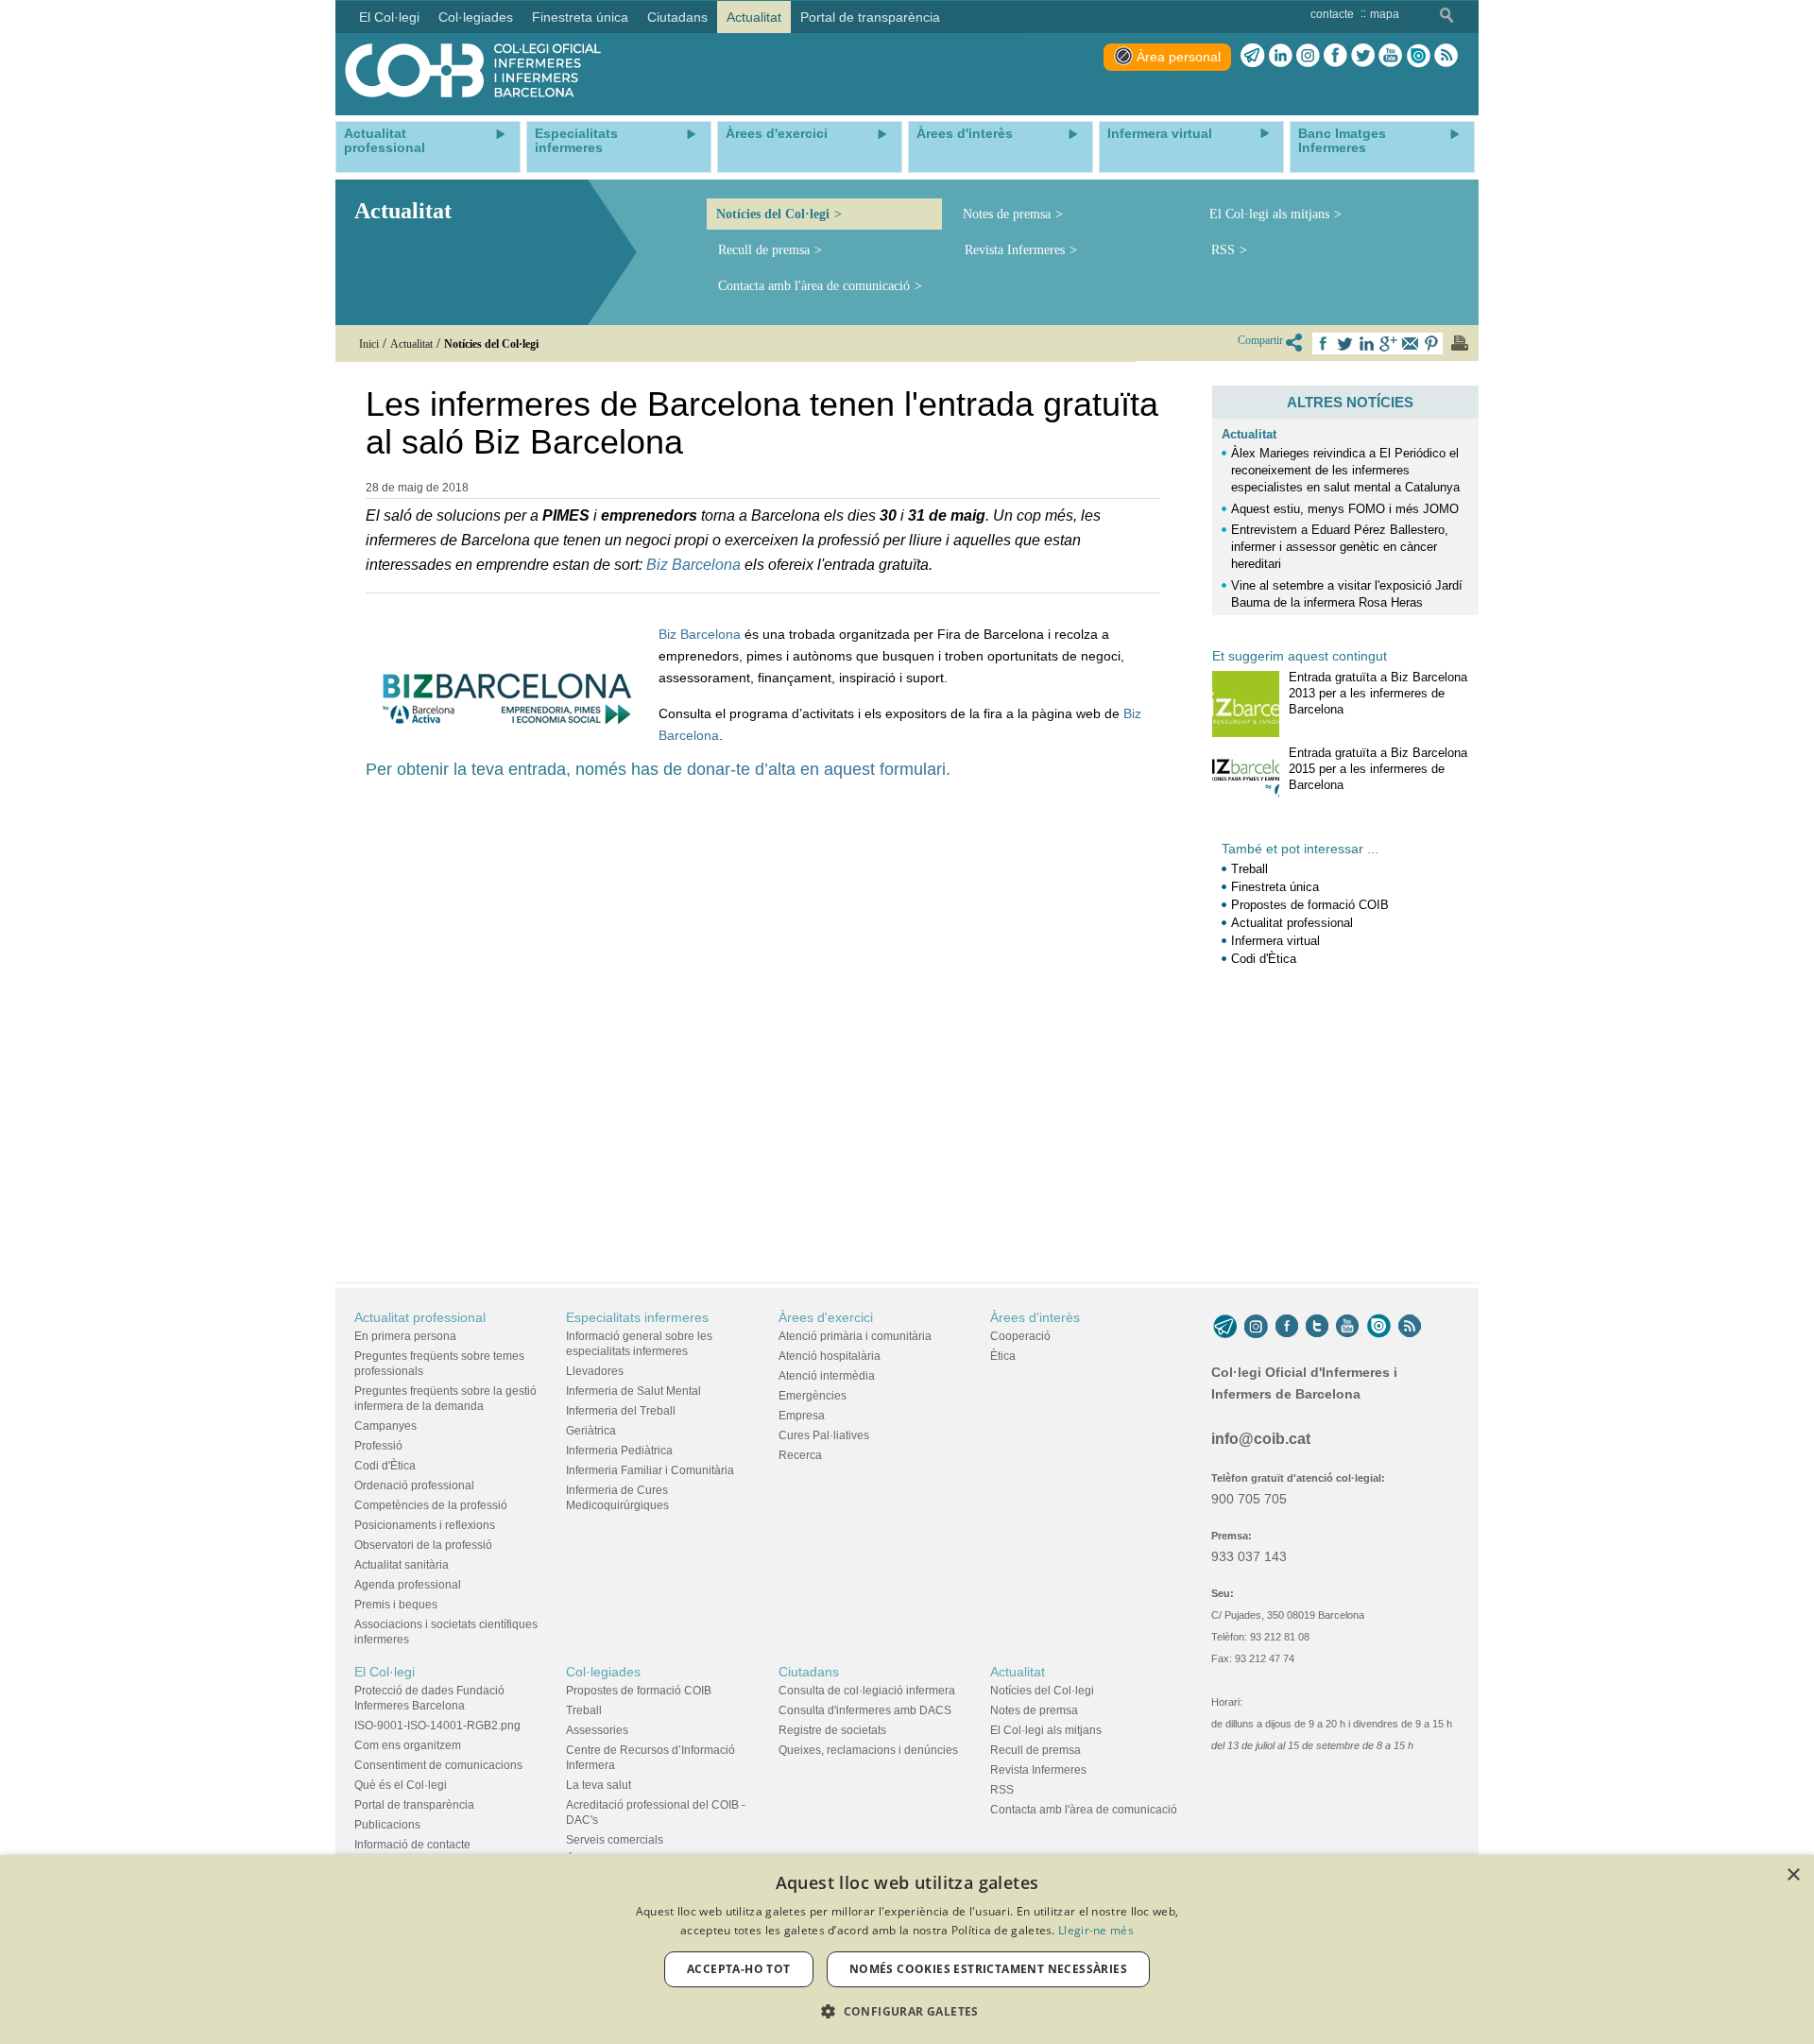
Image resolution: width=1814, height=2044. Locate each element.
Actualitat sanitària (402, 1565)
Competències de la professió (431, 1505)
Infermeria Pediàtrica (619, 1451)
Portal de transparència (414, 1805)
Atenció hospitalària (830, 1356)
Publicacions (387, 1825)
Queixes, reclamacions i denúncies (868, 1750)
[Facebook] (1335, 56)
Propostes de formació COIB (1310, 905)
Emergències (813, 1396)
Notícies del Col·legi (773, 214)
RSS (1223, 250)
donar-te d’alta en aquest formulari (816, 769)
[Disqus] (763, 1021)
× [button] (1793, 1875)
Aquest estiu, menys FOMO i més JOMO (1345, 509)
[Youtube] (1390, 56)
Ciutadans (809, 1672)
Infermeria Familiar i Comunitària (650, 1470)
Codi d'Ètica (1264, 959)
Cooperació (1020, 1336)
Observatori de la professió (423, 1545)
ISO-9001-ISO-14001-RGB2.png (437, 1726)
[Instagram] (1256, 1327)
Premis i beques (396, 1605)
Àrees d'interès (1035, 1317)
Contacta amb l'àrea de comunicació (814, 286)
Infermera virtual (1275, 941)
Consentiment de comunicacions (438, 1765)
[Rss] (1446, 56)
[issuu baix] (1378, 1327)
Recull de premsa (764, 250)
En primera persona (405, 1336)
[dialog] (907, 1950)
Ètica (1003, 1356)
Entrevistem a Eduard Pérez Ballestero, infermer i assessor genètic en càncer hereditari (1340, 547)
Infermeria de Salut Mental (633, 1391)
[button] (907, 2011)
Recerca (800, 1455)
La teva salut (599, 1785)
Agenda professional (408, 1585)
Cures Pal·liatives (824, 1435)
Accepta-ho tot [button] (739, 1969)
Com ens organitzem (408, 1745)
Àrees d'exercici (826, 1317)
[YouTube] (1347, 1327)
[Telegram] (1253, 56)
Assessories (597, 1730)
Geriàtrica (591, 1431)
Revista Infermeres (1015, 250)
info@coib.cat (1261, 1439)
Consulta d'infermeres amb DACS (865, 1710)
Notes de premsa (1007, 214)
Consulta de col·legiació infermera (867, 1691)
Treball (1249, 869)
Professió (378, 1446)
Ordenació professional (414, 1486)
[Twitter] (1363, 56)
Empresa (802, 1416)
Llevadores (595, 1371)
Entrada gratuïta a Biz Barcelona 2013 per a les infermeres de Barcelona (1378, 693)
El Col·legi (385, 1672)
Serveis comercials (615, 1840)
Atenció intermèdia (827, 1376)
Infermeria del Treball (621, 1411)
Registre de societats (832, 1730)
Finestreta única (1275, 887)
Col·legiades (603, 1672)
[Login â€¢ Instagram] (1308, 56)
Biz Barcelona (695, 565)
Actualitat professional (1292, 923)
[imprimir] (1460, 343)
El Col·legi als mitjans (1269, 214)
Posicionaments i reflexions (425, 1525)
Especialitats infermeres (637, 1317)
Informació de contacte (412, 1845)
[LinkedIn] (1281, 56)
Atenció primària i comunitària (855, 1336)
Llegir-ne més (1096, 1930)
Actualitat (1249, 434)
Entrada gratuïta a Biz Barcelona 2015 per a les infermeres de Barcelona (1378, 769)
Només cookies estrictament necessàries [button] (988, 1969)
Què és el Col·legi (401, 1785)
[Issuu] (1418, 56)
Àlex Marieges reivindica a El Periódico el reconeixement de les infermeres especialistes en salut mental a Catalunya (1345, 470)
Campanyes (385, 1426)
